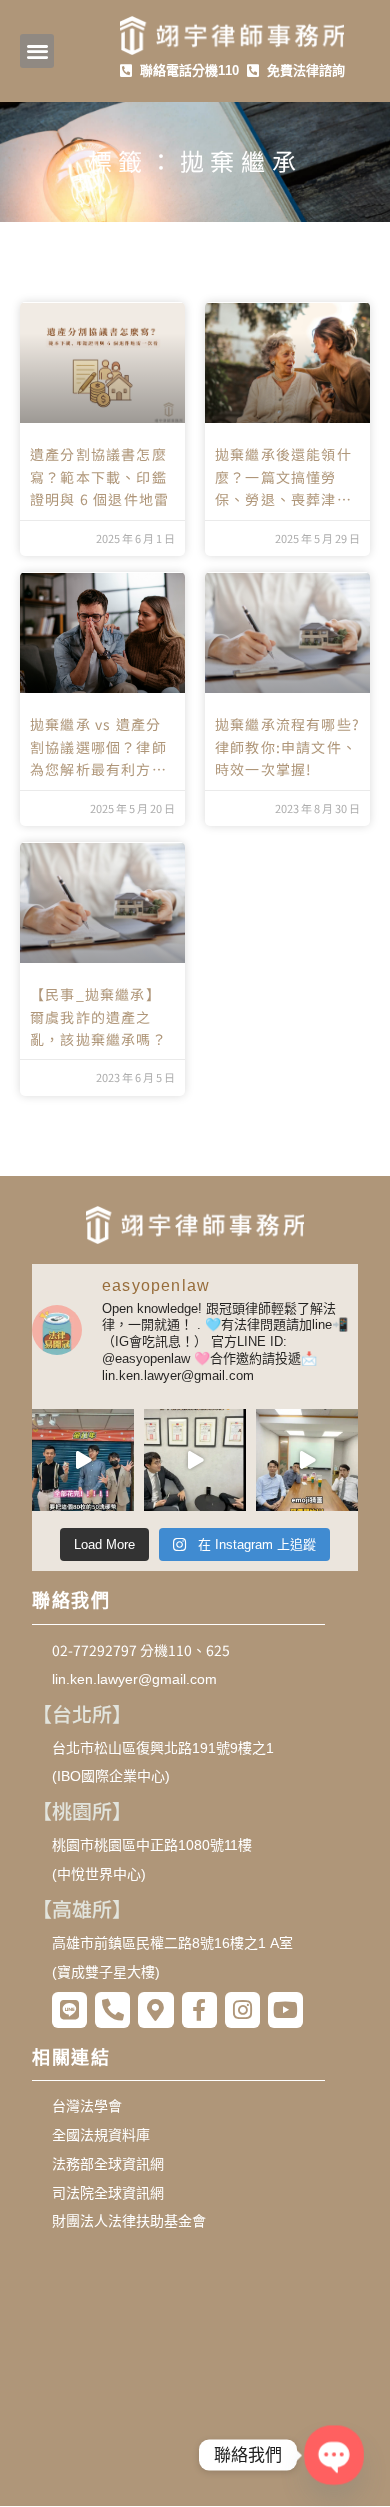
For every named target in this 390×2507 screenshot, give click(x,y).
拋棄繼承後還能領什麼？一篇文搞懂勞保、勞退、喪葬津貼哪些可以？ (283, 477)
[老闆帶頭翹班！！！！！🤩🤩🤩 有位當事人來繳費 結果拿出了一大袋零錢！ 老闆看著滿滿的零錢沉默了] (83, 1460)
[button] (37, 51)
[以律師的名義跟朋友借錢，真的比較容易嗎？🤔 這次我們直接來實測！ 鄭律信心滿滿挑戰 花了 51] (195, 1460)
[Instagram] (242, 2009)
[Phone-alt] (112, 2009)
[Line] (69, 2009)
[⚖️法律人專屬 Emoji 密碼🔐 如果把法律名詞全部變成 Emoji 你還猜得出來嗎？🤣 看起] (307, 1460)
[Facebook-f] (199, 2009)
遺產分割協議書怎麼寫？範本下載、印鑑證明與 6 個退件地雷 (99, 476)
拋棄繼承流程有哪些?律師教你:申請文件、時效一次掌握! (287, 746)
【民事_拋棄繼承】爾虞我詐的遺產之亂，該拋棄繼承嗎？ (98, 1016)
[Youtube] (285, 2009)
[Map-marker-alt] (155, 2009)
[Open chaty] (334, 2455)
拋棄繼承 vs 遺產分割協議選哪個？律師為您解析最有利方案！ (98, 747)
